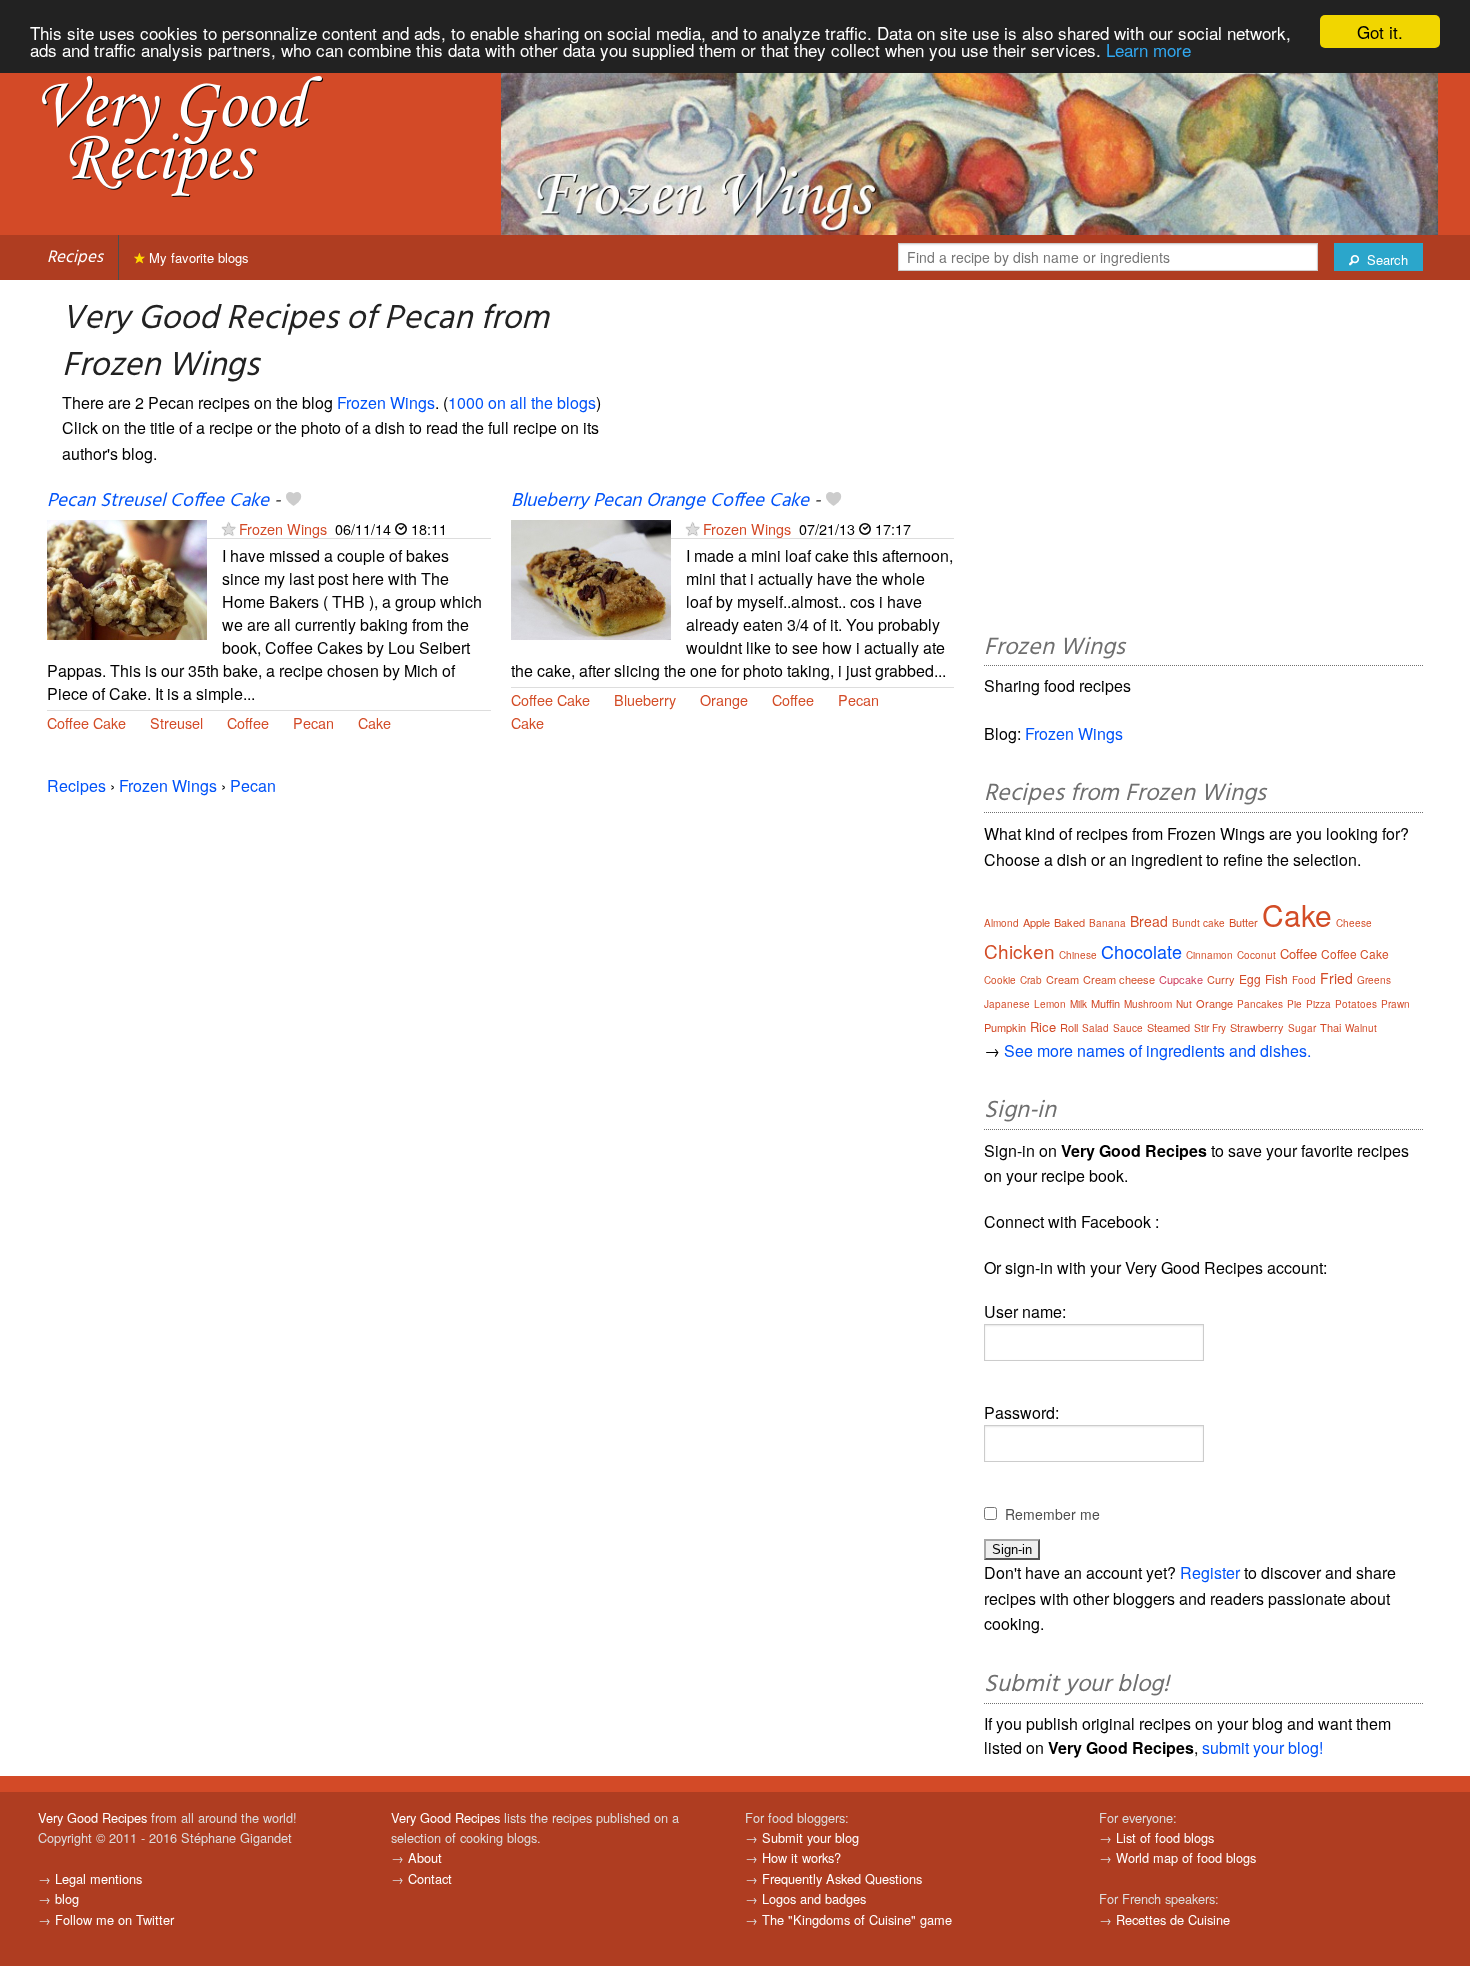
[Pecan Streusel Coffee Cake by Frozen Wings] (127, 578)
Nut (1184, 1004)
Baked (1069, 922)
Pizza (1318, 1004)
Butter (1243, 922)
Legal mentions (98, 1878)
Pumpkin (1005, 1027)
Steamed (1168, 1027)
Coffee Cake (86, 722)
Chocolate (1141, 951)
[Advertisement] (1203, 460)
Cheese (1354, 923)
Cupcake (1181, 979)
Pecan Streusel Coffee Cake (158, 501)
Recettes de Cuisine (1173, 1919)
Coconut (1256, 955)
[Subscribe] (228, 528)
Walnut (1361, 1028)
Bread (1149, 921)
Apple (1036, 922)
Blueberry (645, 699)
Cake (374, 722)
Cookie (1000, 980)
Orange (724, 699)
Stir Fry (1210, 1028)
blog (67, 1898)
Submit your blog (810, 1837)
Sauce (1128, 1028)
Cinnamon (1209, 955)
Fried (1336, 978)
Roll (1069, 1027)
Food (1304, 980)
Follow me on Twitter (114, 1919)
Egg (1250, 978)
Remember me (1052, 1514)
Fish (1276, 978)
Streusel (176, 722)
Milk (1078, 1004)
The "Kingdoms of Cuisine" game (857, 1919)
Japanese (1007, 1004)
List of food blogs (1165, 1837)
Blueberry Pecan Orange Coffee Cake (660, 501)
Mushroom (1148, 1004)
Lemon (1050, 1004)
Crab (1031, 980)
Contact (430, 1878)
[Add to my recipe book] (293, 501)
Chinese (1078, 955)
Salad (1095, 1028)
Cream (1062, 979)
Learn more (1148, 49)
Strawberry (1257, 1027)
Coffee (248, 722)
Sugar (1302, 1028)
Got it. (1380, 31)
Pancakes (1260, 1004)
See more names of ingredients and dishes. (1157, 1050)
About (425, 1857)
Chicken (1019, 950)
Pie (1294, 1004)
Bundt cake (1198, 923)
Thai (1330, 1027)
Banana (1107, 923)
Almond (1001, 923)
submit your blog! (1262, 1747)
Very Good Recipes (92, 1817)
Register (1210, 1572)
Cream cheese (1119, 979)
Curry (1221, 979)
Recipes (75, 257)
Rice (1043, 1026)
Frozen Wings (386, 402)
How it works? (801, 1857)
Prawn (1395, 1004)
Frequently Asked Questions (842, 1878)
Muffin (1105, 1003)
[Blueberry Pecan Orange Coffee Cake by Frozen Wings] (591, 578)
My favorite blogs (197, 257)
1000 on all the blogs (522, 402)
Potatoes (1356, 1004)
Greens (1374, 980)
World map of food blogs (1186, 1857)
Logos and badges (814, 1898)
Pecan (313, 722)
